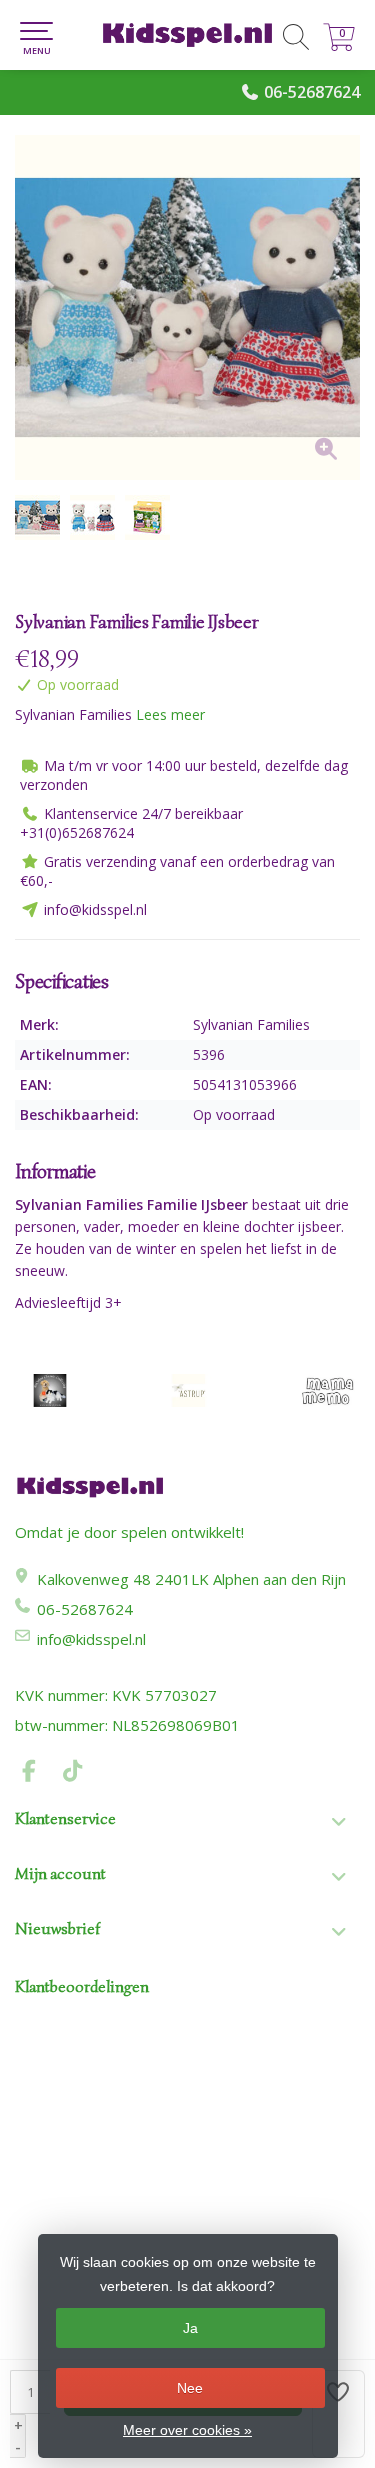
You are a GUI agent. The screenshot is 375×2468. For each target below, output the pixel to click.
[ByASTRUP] (188, 1390)
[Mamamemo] (327, 1390)
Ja (190, 2328)
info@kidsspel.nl (91, 1639)
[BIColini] (50, 1390)
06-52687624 (312, 92)
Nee (190, 2388)
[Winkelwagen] (339, 45)
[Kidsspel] (187, 35)
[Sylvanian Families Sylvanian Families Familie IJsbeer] (187, 307)
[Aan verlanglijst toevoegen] (339, 2414)
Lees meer (170, 714)
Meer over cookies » (187, 2430)
